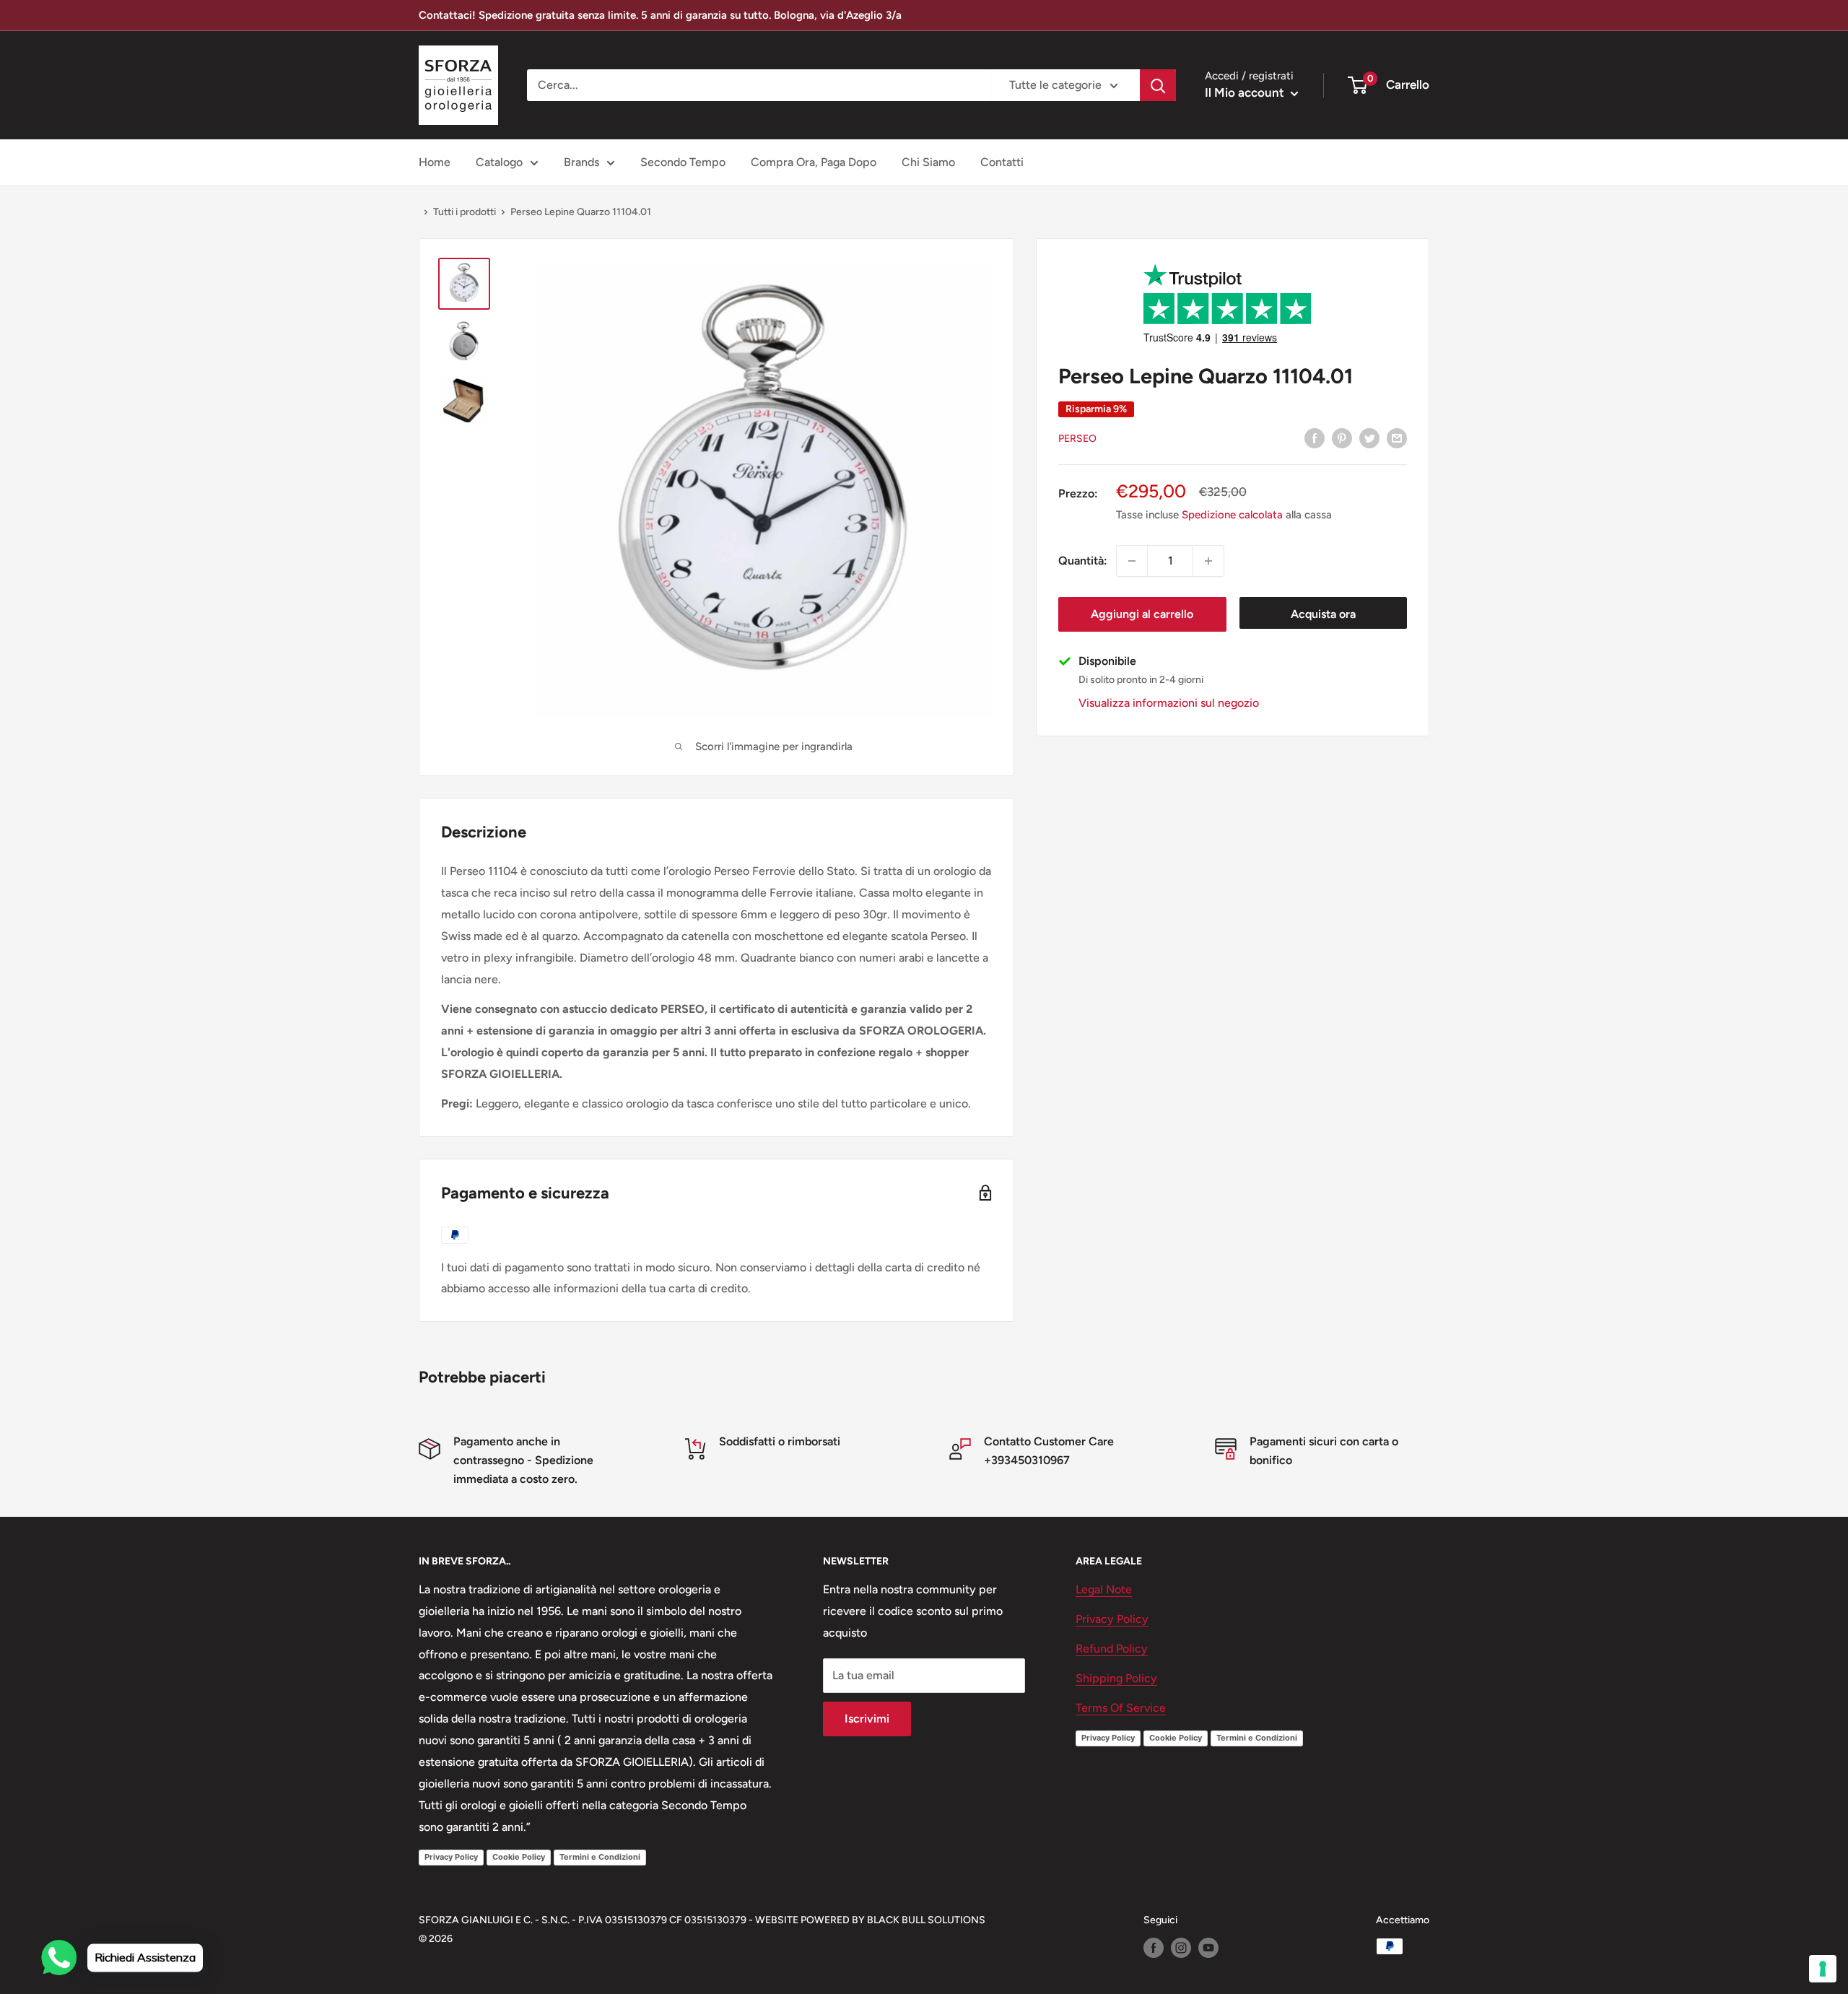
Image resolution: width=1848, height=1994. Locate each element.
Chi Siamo (928, 162)
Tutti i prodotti (465, 212)
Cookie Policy (519, 1857)
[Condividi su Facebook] (1315, 437)
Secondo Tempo (683, 162)
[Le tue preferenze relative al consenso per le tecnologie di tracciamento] (1823, 1969)
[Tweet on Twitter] (1369, 437)
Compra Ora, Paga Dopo (814, 162)
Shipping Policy (1116, 1678)
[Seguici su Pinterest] (1342, 437)
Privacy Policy (451, 1857)
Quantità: (1083, 561)
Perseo (1077, 439)
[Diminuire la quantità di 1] (1132, 561)
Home (435, 162)
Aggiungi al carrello (1142, 614)
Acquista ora (1323, 614)
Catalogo (499, 162)
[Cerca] (1158, 85)
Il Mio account (1246, 92)
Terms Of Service (1121, 1708)
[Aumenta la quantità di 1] (1208, 561)
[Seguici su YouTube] (1208, 1948)
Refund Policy (1112, 1649)
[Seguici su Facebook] (1154, 1948)
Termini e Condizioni (600, 1857)
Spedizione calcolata (1232, 515)
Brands (581, 162)
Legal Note (1104, 1589)
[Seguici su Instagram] (1181, 1948)
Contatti (1002, 162)
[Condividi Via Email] (1397, 437)
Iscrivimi (867, 1719)
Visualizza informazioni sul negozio (1169, 703)
